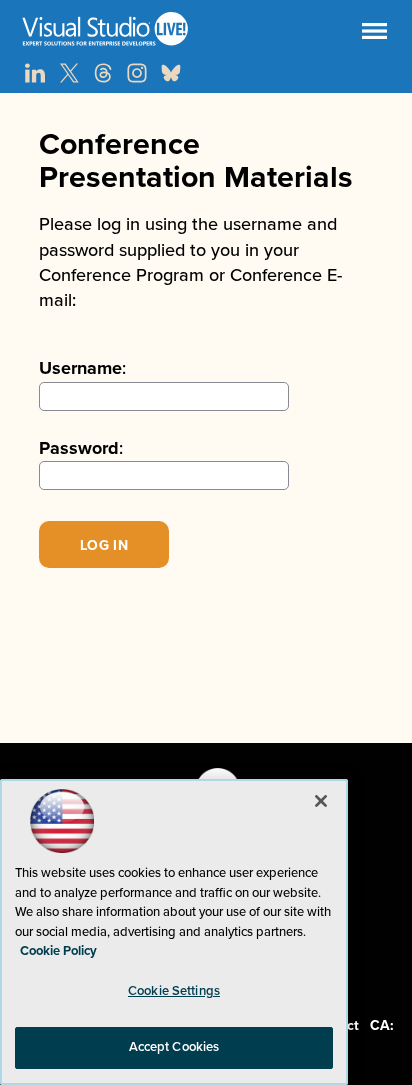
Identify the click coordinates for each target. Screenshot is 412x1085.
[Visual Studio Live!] (206, 29)
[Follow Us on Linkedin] (35, 73)
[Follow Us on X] (69, 73)
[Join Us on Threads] (103, 73)
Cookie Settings (174, 991)
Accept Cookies (174, 1047)
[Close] (321, 801)
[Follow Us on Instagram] (137, 73)
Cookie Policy (58, 951)
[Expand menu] (374, 35)
